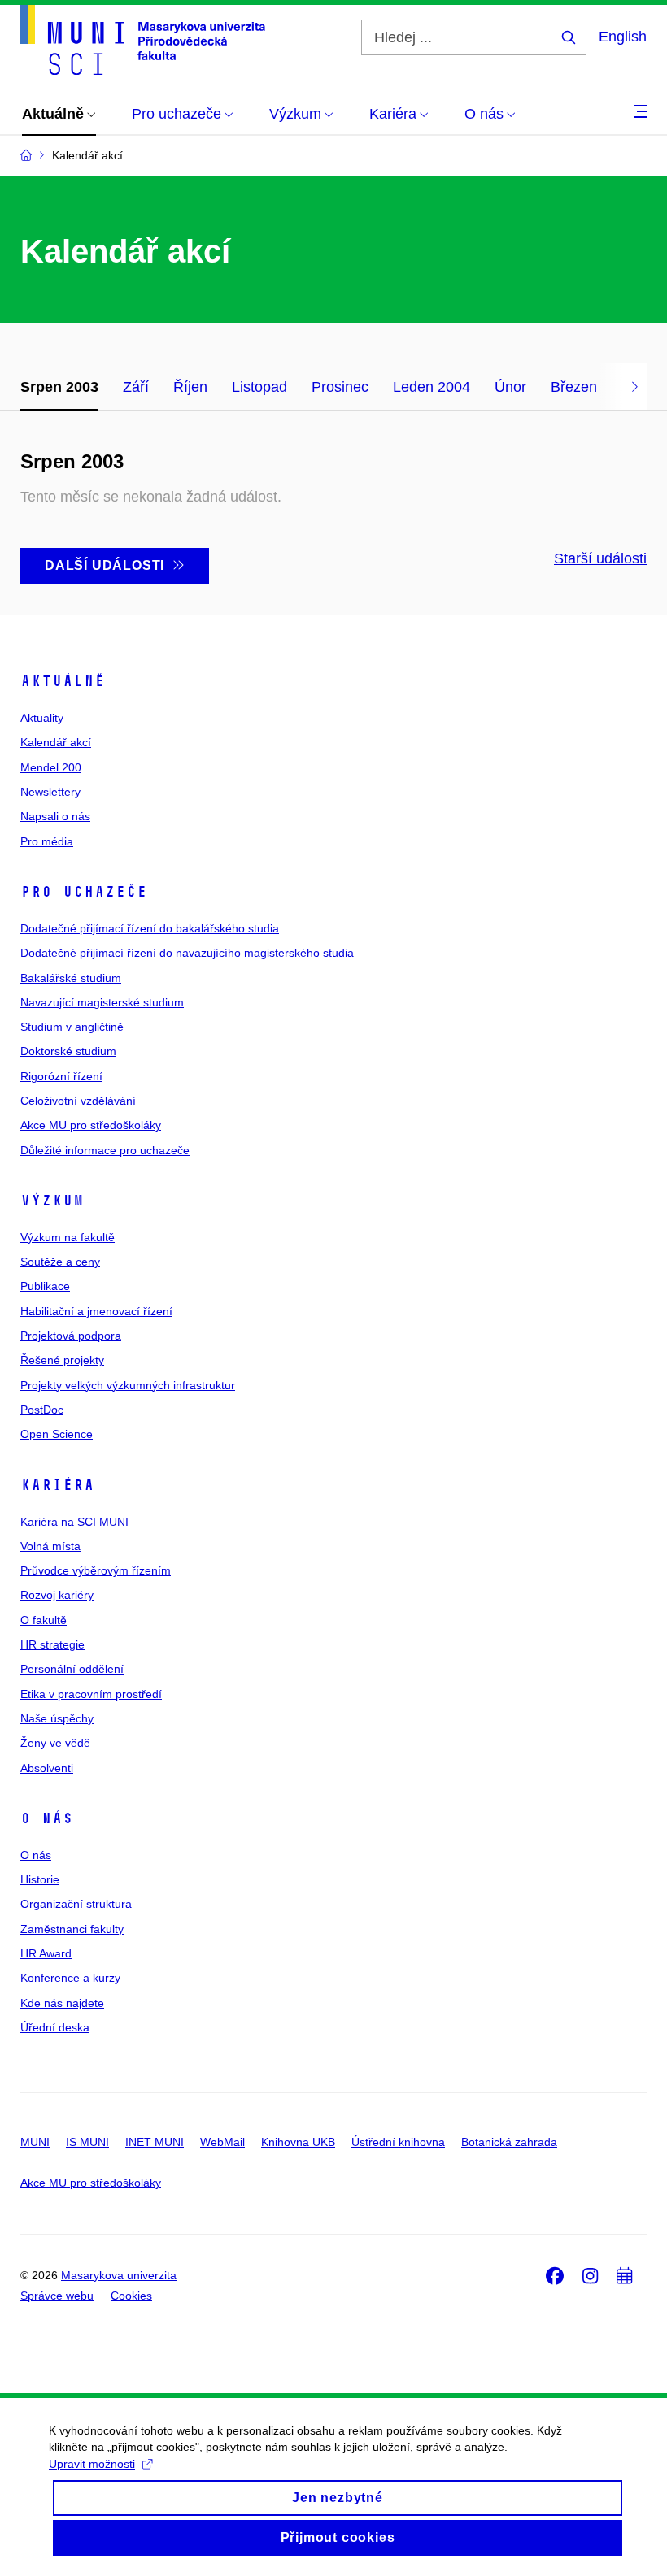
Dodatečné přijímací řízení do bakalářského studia (150, 928)
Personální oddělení (72, 1669)
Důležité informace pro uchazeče (105, 1150)
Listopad (259, 387)
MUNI (35, 2142)
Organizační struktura (76, 1904)
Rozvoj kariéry (57, 1595)
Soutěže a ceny (60, 1262)
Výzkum (52, 1201)
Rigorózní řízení (61, 1076)
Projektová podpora (71, 1336)
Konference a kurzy (70, 1978)
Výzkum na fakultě (68, 1237)
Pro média (47, 841)
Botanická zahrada (509, 2142)
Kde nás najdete (62, 2003)
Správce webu (57, 2296)
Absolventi (47, 1768)
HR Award (46, 1953)
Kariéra (57, 1485)
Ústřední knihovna (398, 2142)
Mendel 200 (51, 767)
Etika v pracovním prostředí (91, 1694)
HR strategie (52, 1644)
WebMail (222, 2142)
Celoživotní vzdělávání (78, 1101)
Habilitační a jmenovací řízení (96, 1311)
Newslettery (50, 792)
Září (136, 387)
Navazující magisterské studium (102, 1002)
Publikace (45, 1286)
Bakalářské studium (71, 978)
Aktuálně (63, 681)
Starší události (600, 558)
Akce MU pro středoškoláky (91, 1125)
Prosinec (340, 387)
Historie (40, 1879)
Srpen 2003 (59, 387)
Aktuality (42, 718)
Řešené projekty (62, 1360)
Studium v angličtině (72, 1027)
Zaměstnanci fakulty (72, 1929)
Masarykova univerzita (119, 2275)
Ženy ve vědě (55, 1743)
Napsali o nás (55, 816)
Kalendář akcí (56, 742)
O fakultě (44, 1620)
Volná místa (50, 1546)
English (623, 37)
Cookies (131, 2296)
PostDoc (42, 1410)
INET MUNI (155, 2142)
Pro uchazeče (84, 892)
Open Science (57, 1434)
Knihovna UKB (298, 2142)
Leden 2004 (432, 387)
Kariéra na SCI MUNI (74, 1522)
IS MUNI (87, 2142)
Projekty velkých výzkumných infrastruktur (128, 1385)
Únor (510, 387)
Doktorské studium (68, 1051)
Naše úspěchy (57, 1718)
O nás (47, 1818)
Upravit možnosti (92, 2464)
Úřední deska (55, 2027)
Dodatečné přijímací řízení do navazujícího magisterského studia (187, 953)
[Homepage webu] (143, 40)
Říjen (190, 387)
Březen (574, 387)
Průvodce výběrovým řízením (96, 1570)
